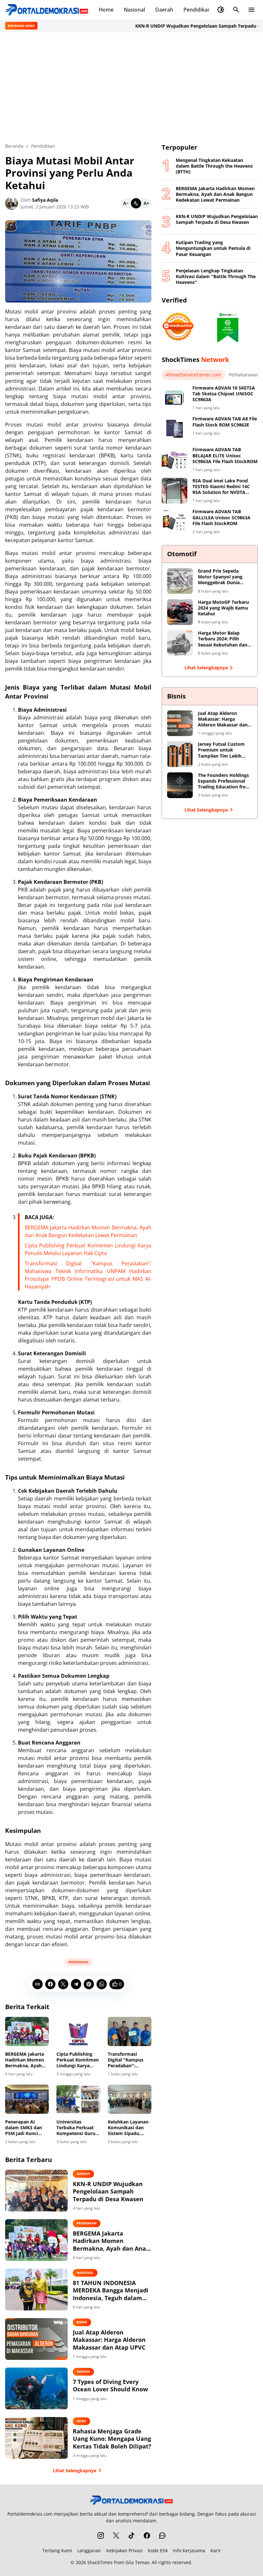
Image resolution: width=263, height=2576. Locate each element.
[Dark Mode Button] (221, 10)
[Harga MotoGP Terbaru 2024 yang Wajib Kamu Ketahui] (180, 612)
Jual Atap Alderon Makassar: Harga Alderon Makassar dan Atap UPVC (109, 2340)
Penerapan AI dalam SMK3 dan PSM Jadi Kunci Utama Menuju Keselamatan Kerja (26, 2128)
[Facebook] (50, 1984)
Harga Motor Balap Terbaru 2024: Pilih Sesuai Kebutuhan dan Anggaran (223, 639)
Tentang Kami (57, 2550)
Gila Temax (137, 2562)
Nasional (134, 10)
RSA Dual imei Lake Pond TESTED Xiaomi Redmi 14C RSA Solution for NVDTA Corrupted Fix (221, 487)
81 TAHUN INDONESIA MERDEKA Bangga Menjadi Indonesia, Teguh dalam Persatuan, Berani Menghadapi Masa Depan (111, 2290)
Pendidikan (197, 10)
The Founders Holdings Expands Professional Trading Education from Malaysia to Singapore (224, 781)
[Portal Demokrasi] (47, 10)
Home (106, 10)
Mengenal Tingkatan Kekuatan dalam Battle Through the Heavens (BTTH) (214, 166)
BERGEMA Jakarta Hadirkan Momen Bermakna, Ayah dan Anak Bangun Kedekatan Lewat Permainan (25, 2060)
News (81, 2421)
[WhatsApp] (102, 1984)
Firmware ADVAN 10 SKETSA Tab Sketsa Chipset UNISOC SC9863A (224, 394)
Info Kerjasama (189, 2550)
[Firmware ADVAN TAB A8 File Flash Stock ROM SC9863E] (174, 429)
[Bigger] (146, 203)
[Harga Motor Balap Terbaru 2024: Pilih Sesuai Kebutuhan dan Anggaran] (180, 643)
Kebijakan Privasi (124, 2550)
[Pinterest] (89, 1984)
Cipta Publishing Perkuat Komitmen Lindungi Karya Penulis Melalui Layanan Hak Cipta (78, 2060)
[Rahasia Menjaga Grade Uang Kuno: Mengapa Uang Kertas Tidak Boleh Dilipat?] (36, 2438)
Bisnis (82, 2322)
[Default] (136, 203)
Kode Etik (158, 2550)
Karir (216, 2550)
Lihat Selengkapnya (75, 2470)
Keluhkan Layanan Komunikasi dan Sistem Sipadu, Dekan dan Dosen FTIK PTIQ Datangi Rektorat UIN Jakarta (128, 2128)
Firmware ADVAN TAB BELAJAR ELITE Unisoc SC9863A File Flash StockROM (225, 455)
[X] (63, 1984)
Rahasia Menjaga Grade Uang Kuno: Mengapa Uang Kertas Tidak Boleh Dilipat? (112, 2439)
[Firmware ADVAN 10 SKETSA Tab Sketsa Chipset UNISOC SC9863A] (174, 398)
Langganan (89, 2550)
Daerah (164, 10)
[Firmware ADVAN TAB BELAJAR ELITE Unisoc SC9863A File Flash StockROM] (174, 460)
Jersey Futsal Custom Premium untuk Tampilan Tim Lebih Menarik (221, 750)
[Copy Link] (38, 1984)
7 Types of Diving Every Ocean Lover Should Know (110, 2386)
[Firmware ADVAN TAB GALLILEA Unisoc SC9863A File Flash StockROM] (174, 522)
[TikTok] (131, 2536)
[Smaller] (126, 203)
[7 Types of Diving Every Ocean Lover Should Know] (36, 2388)
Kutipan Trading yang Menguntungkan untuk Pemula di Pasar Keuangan (213, 248)
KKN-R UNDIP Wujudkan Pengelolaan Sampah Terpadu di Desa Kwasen (108, 2192)
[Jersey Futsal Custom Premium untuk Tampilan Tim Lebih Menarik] (180, 754)
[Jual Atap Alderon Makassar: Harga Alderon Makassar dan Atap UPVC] (36, 2339)
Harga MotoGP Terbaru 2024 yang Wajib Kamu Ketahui (223, 608)
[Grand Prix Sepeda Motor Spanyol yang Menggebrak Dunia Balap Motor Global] (180, 581)
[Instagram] (101, 2536)
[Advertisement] (131, 87)
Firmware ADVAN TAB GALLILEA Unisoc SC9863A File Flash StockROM (221, 517)
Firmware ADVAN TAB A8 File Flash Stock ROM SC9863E (225, 422)
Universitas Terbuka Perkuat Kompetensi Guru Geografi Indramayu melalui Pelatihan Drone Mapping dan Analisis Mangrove (77, 2128)
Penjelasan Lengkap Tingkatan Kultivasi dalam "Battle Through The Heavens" (216, 277)
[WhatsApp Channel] (162, 2536)
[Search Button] (236, 10)
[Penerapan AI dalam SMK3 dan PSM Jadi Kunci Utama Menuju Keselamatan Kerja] (27, 2099)
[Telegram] (76, 1984)
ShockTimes (100, 2562)
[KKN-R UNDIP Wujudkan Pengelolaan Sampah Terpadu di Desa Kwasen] (36, 2191)
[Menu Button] (251, 10)
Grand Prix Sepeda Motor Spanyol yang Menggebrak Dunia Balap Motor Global (220, 577)
